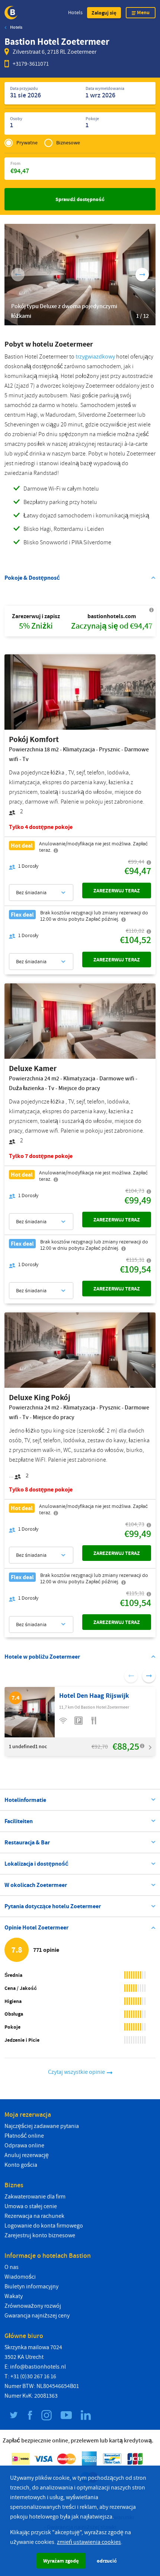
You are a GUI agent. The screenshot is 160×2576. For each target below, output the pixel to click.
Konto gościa (21, 2165)
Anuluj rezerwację (27, 2155)
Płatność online (24, 2136)
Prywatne (27, 143)
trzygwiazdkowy (95, 357)
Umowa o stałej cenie (31, 2206)
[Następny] (142, 275)
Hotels (75, 12)
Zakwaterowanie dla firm (35, 2197)
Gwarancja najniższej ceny (37, 2316)
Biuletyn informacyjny (31, 2287)
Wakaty (14, 2296)
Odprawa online (24, 2145)
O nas (12, 2267)
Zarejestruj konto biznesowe (40, 2235)
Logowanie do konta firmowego (44, 2226)
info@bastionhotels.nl (38, 2367)
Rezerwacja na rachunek (34, 2216)
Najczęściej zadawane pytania (42, 2126)
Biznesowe (68, 143)
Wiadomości (20, 2277)
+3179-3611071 (31, 64)
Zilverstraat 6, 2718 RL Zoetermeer (55, 52)
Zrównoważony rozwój (33, 2306)
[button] (104, 13)
